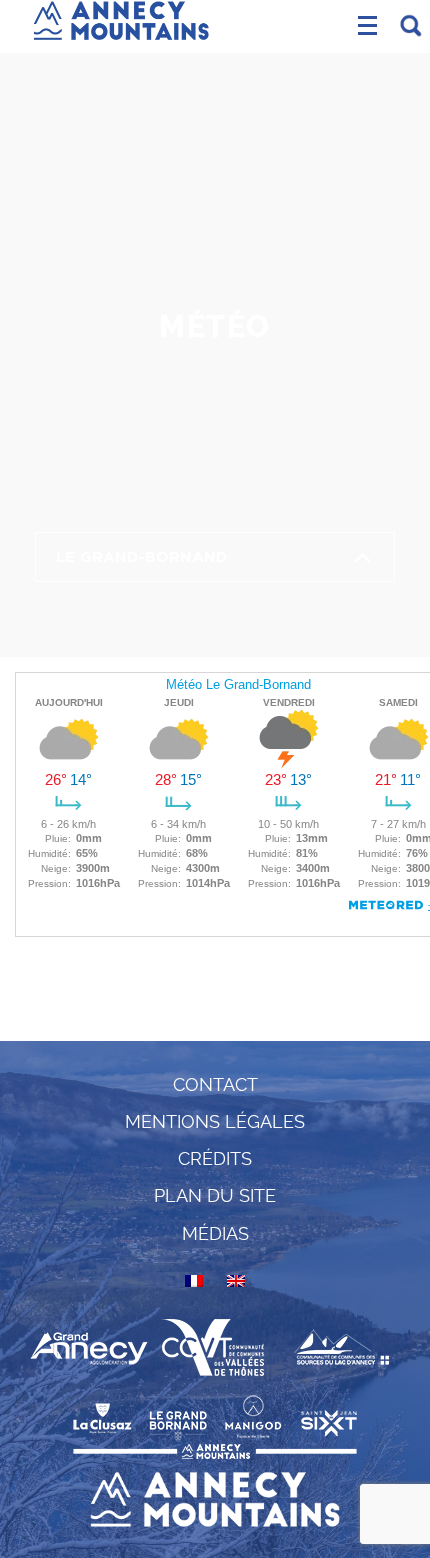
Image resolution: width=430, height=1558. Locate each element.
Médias (215, 1233)
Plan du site (215, 1195)
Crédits (215, 1158)
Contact (215, 1084)
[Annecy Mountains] (121, 17)
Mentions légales (215, 1121)
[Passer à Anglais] (236, 1281)
